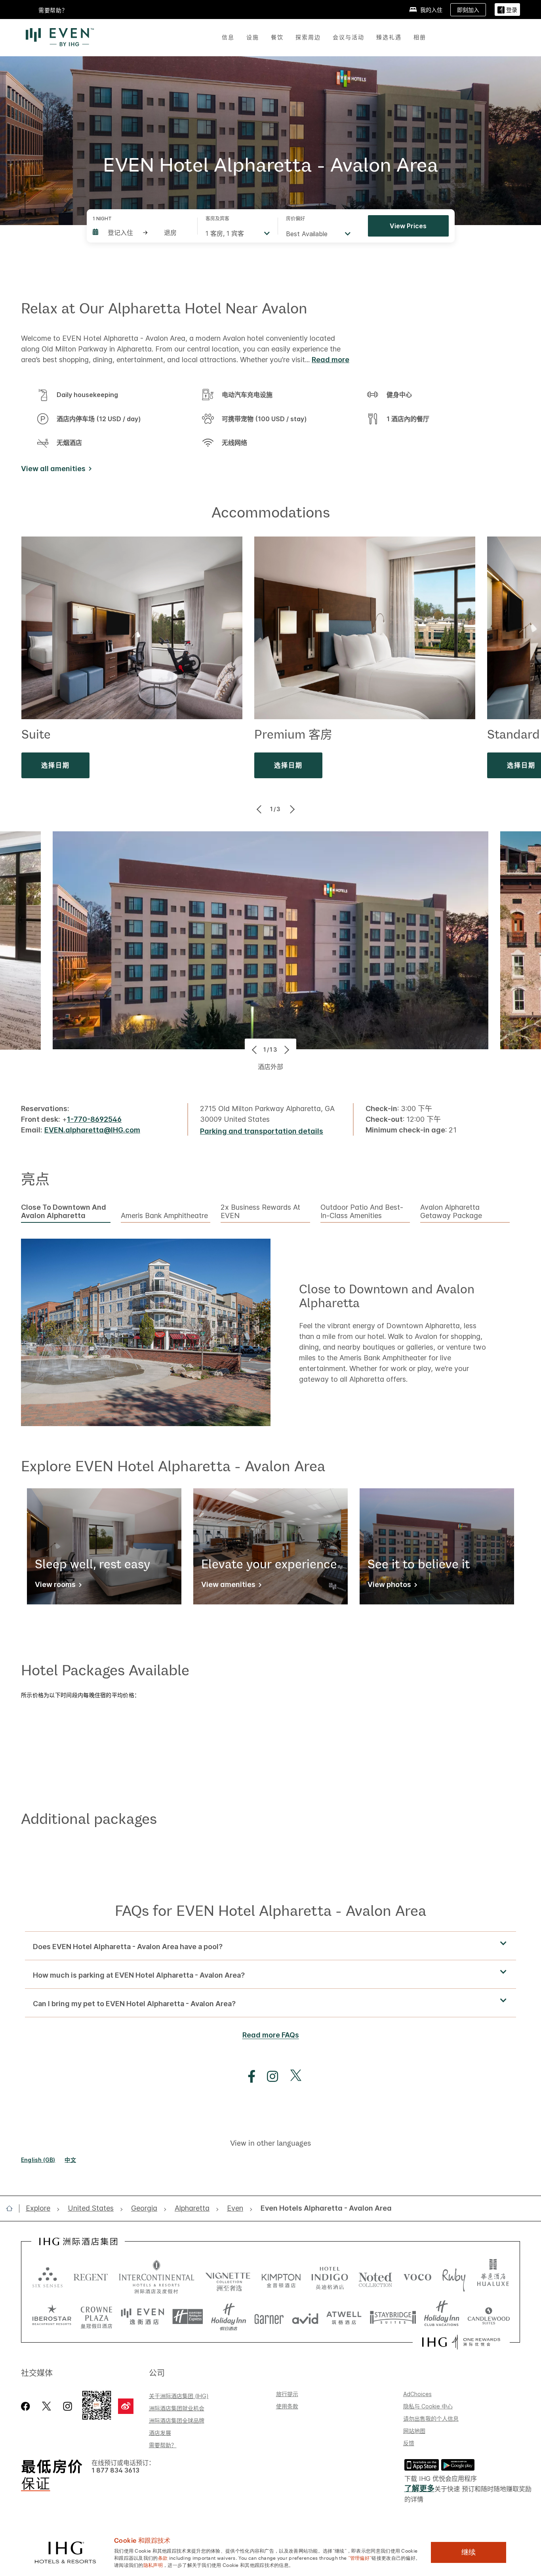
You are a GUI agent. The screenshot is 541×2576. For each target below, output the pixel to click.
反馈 (409, 2443)
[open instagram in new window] (269, 2077)
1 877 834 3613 (115, 2470)
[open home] (12, 2208)
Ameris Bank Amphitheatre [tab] (164, 1216)
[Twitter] (47, 2406)
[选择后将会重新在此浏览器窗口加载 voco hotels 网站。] (417, 2277)
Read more (331, 360)
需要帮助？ (163, 2445)
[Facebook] (27, 2406)
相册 (420, 37)
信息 (228, 37)
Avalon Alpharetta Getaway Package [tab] (451, 1212)
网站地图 (414, 2431)
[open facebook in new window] (248, 2077)
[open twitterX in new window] (292, 2077)
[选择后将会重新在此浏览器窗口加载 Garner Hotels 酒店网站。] (269, 2317)
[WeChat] (97, 2406)
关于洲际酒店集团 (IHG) (179, 2396)
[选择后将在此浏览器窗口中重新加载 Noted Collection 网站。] (375, 2277)
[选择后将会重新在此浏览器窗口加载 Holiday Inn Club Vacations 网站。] (442, 2317)
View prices (408, 226)
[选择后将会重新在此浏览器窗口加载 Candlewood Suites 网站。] (489, 2317)
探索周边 (308, 37)
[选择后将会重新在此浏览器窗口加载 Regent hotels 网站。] (91, 2277)
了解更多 (419, 2489)
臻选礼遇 (389, 37)
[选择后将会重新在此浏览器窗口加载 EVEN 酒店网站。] (143, 2317)
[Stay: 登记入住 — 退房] (141, 233)
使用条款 (287, 2406)
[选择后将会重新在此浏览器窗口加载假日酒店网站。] (229, 2317)
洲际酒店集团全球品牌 (177, 2420)
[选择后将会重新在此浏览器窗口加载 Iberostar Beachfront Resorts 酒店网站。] (52, 2317)
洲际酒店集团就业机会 (177, 2408)
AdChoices (417, 2394)
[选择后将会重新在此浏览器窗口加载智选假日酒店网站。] (188, 2317)
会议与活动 (349, 37)
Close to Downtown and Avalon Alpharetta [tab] (64, 1212)
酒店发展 (160, 2433)
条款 (163, 2557)
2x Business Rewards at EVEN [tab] (260, 1212)
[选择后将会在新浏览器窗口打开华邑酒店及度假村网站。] (493, 2277)
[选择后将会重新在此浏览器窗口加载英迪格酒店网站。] (330, 2277)
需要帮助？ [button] (53, 10)
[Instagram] (68, 2406)
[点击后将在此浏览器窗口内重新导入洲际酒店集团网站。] (78, 2242)
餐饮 (277, 37)
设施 (253, 37)
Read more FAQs (271, 2035)
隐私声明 (153, 2565)
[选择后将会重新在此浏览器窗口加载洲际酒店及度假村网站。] (157, 2277)
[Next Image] (291, 809)
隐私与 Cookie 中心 (428, 2406)
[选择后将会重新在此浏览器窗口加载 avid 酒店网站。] (305, 2317)
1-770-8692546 (94, 1119)
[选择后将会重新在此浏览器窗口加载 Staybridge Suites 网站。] (393, 2317)
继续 (469, 2552)
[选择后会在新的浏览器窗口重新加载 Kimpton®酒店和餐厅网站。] (281, 2277)
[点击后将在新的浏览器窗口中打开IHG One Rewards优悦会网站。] (461, 2342)
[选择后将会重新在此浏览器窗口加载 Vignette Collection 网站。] (228, 2275)
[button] (507, 10)
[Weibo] (126, 2406)
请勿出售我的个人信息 (431, 2418)
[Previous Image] (260, 809)
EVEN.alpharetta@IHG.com (92, 1130)
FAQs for (270, 1910)
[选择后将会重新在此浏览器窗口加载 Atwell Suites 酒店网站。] (344, 2317)
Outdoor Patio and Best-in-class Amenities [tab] (362, 1212)
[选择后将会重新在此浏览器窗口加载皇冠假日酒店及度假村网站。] (96, 2317)
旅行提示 (287, 2394)
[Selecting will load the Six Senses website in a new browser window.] (48, 2277)
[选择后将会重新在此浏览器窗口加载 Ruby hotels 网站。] (454, 2277)
